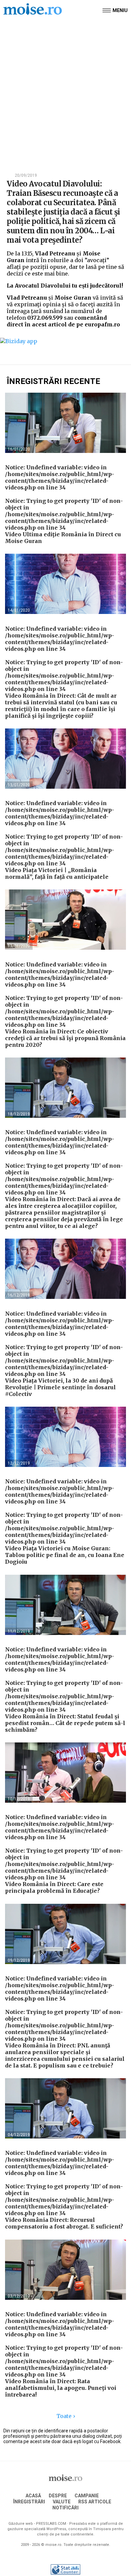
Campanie (87, 2496)
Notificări (65, 2508)
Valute (62, 2502)
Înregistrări (29, 2502)
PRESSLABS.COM (51, 2524)
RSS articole (95, 2502)
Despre (58, 2496)
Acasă (33, 2496)
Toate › (66, 2416)
